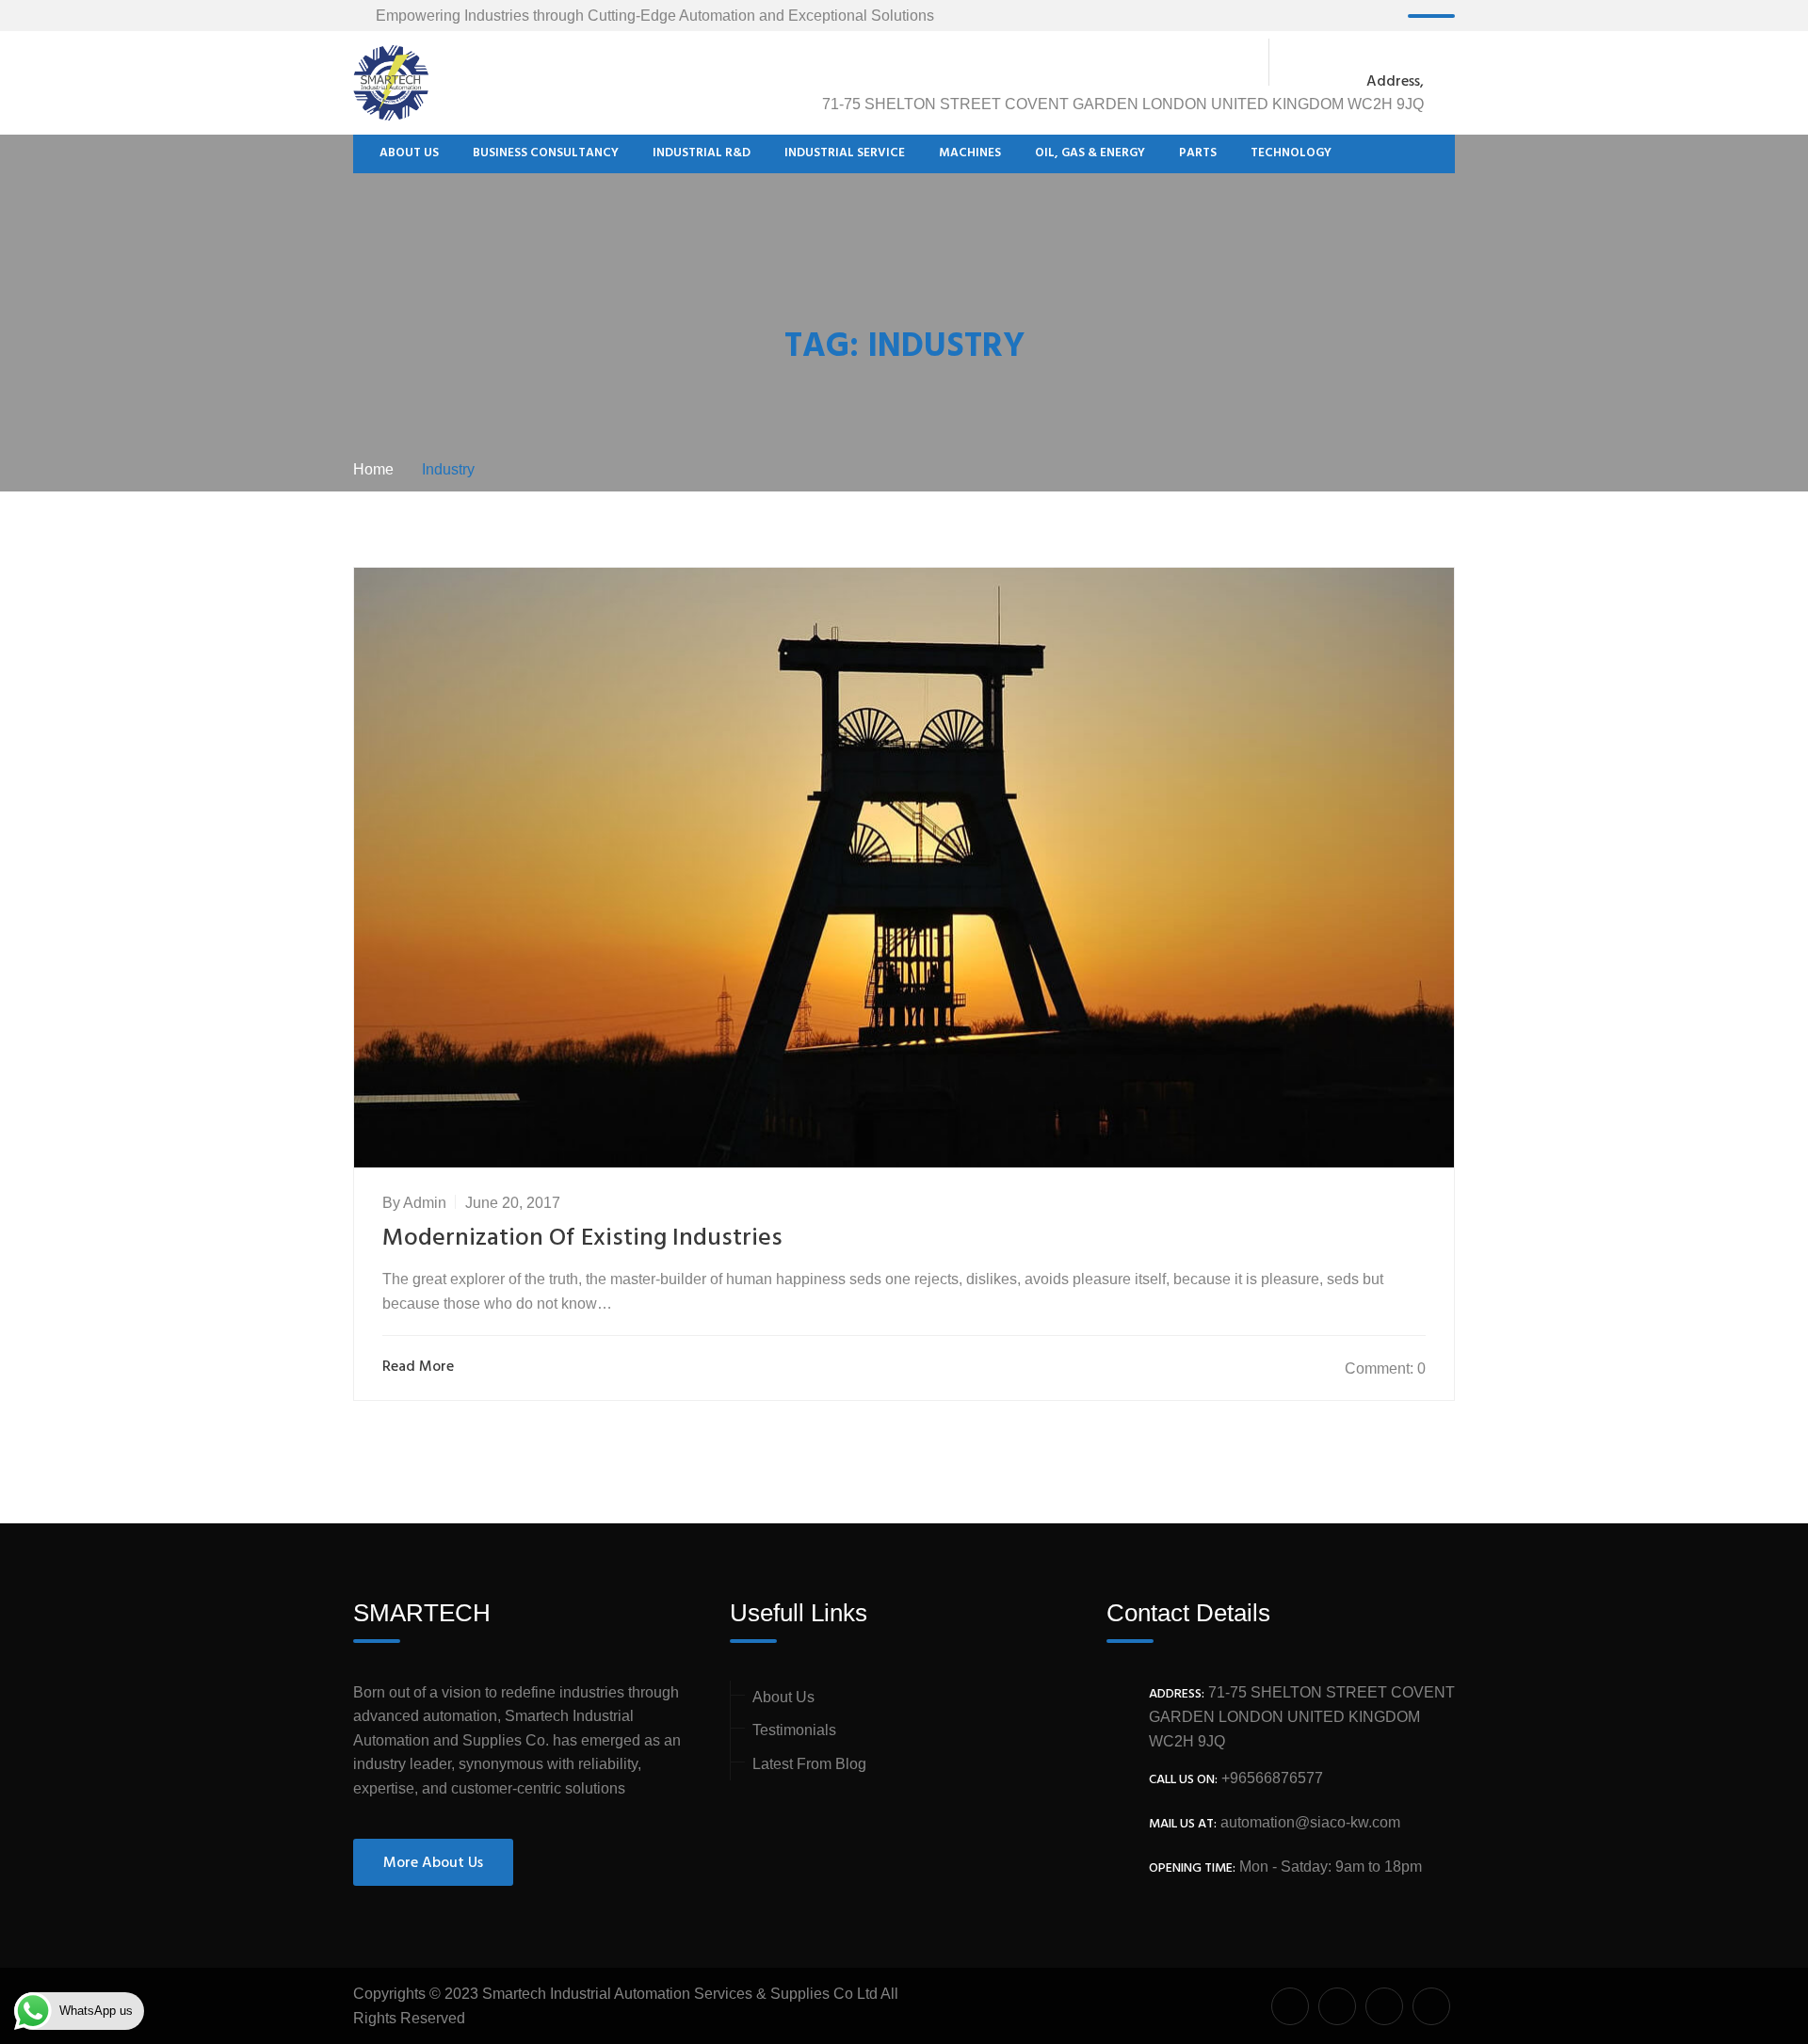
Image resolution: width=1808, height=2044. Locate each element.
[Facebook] (1300, 62)
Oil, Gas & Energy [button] (1090, 153)
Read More (418, 1368)
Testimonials (794, 1730)
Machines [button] (970, 153)
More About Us (433, 1863)
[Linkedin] (1414, 62)
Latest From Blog (809, 1764)
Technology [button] (1291, 153)
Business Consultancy (546, 153)
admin (425, 1203)
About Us (409, 153)
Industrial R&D (702, 153)
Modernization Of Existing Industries (582, 1239)
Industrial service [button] (845, 153)
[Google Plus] (1375, 62)
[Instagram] (1445, 62)
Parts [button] (1198, 153)
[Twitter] (1335, 62)
